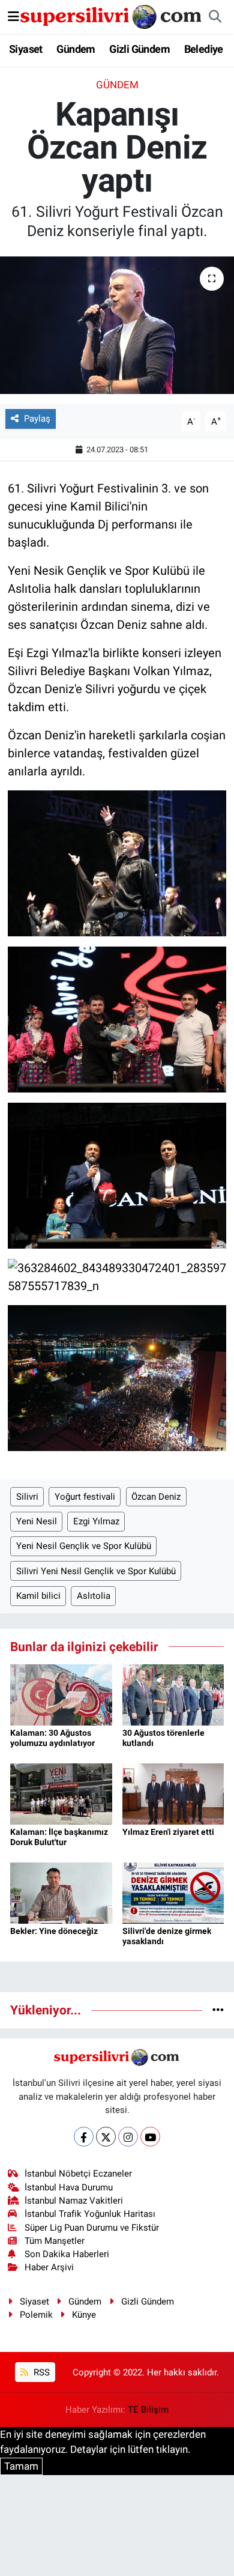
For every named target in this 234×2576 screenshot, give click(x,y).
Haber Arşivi (49, 2267)
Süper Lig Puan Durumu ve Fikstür (92, 2228)
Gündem (76, 49)
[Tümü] (218, 2010)
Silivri (27, 1497)
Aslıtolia (94, 1596)
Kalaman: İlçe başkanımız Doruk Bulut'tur (59, 1837)
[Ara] (215, 17)
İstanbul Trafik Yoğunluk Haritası (90, 2214)
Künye (84, 2315)
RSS (40, 2372)
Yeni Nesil (37, 1521)
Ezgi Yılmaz (96, 1521)
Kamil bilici (38, 1596)
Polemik (36, 2315)
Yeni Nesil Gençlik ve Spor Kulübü (84, 1546)
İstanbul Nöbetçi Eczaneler (78, 2174)
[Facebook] (84, 2137)
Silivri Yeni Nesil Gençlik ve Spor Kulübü (96, 1571)
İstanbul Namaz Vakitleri (74, 2201)
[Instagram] (128, 2137)
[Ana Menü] (13, 16)
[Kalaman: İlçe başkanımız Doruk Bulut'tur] (61, 1793)
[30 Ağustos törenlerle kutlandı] (173, 1694)
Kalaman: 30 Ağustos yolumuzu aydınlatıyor (52, 1738)
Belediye (204, 49)
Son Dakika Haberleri (67, 2254)
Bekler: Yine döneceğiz (54, 1931)
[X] (106, 2137)
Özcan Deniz (156, 1497)
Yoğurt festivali (85, 1497)
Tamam (21, 2466)
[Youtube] (150, 2137)
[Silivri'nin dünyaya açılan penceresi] (112, 16)
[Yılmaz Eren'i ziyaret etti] (173, 1793)
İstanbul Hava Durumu (69, 2187)
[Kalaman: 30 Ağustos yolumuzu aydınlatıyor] (61, 1694)
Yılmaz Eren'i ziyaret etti (168, 1832)
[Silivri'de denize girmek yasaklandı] (173, 1893)
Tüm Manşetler (55, 2241)
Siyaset (26, 49)
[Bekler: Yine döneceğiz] (61, 1893)
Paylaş (37, 419)
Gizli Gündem (139, 49)
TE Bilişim (148, 2410)
